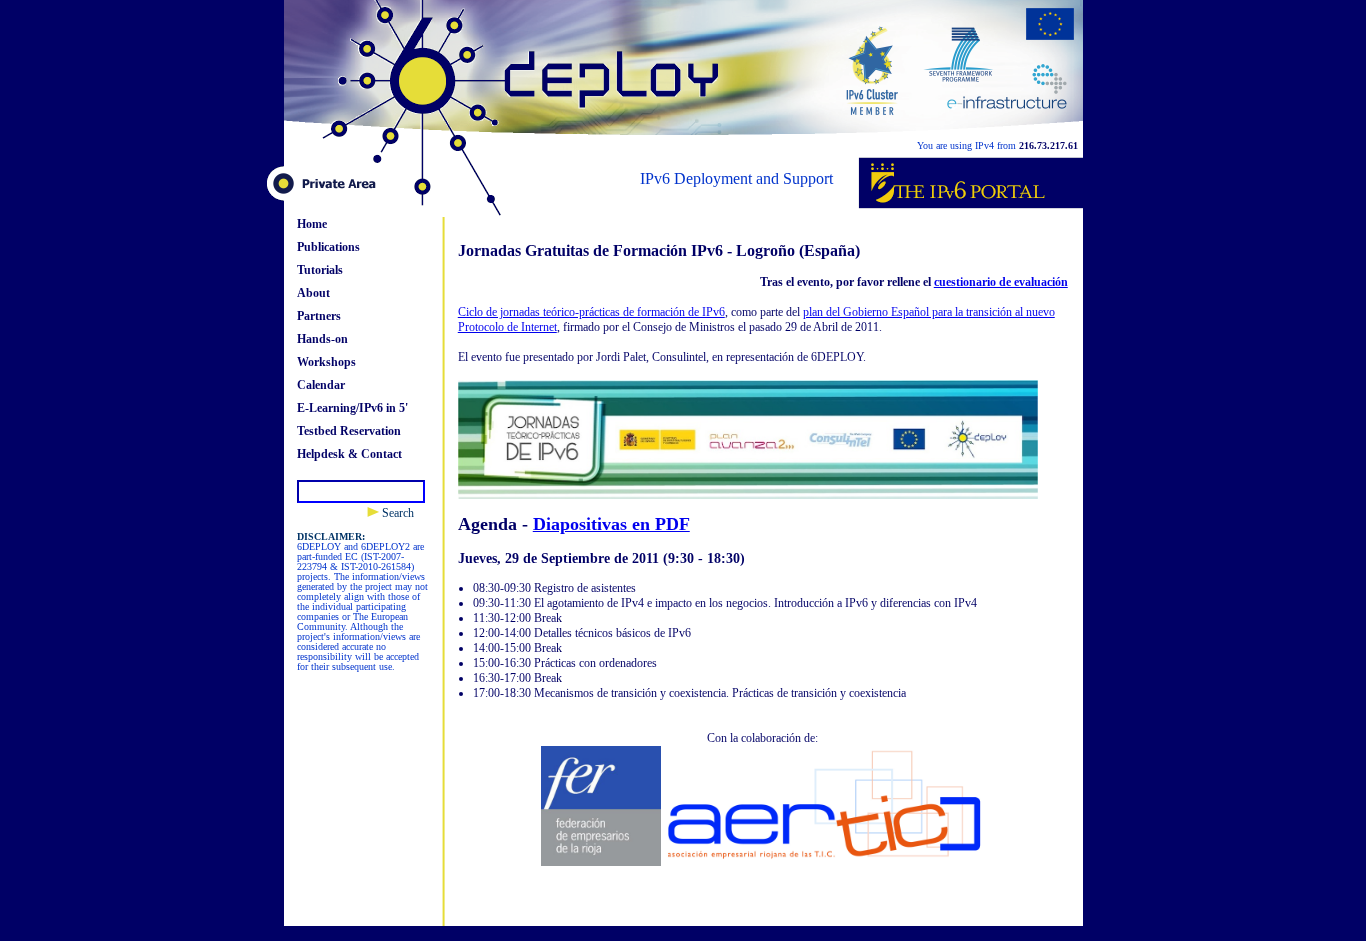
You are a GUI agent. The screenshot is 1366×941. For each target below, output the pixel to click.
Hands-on (322, 339)
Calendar (321, 385)
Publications (328, 247)
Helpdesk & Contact (349, 454)
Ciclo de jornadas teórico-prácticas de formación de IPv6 (591, 312)
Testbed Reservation (349, 431)
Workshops (326, 362)
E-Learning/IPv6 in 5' (352, 408)
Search (396, 513)
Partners (319, 316)
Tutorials (320, 270)
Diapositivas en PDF (611, 524)
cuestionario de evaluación (1001, 282)
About (313, 293)
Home (312, 224)
